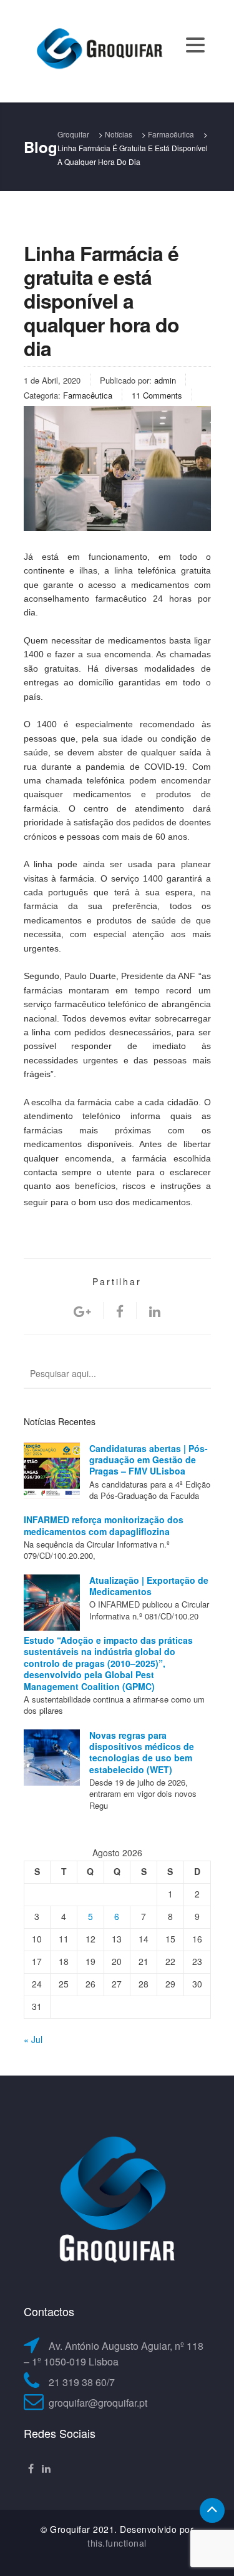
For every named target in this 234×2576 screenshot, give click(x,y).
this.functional (117, 2543)
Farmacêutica (88, 395)
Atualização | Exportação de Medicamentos (149, 1586)
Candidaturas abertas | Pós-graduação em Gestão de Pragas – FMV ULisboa (149, 1460)
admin (165, 380)
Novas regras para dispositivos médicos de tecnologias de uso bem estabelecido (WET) (142, 1752)
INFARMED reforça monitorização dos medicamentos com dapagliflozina (104, 1525)
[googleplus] (82, 1310)
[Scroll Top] (212, 2510)
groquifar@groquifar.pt (98, 2403)
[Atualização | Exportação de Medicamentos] (52, 1603)
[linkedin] (155, 1310)
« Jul (33, 2039)
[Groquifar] (99, 50)
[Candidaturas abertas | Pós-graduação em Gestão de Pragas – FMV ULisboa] (52, 1471)
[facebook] (120, 1310)
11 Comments (157, 395)
